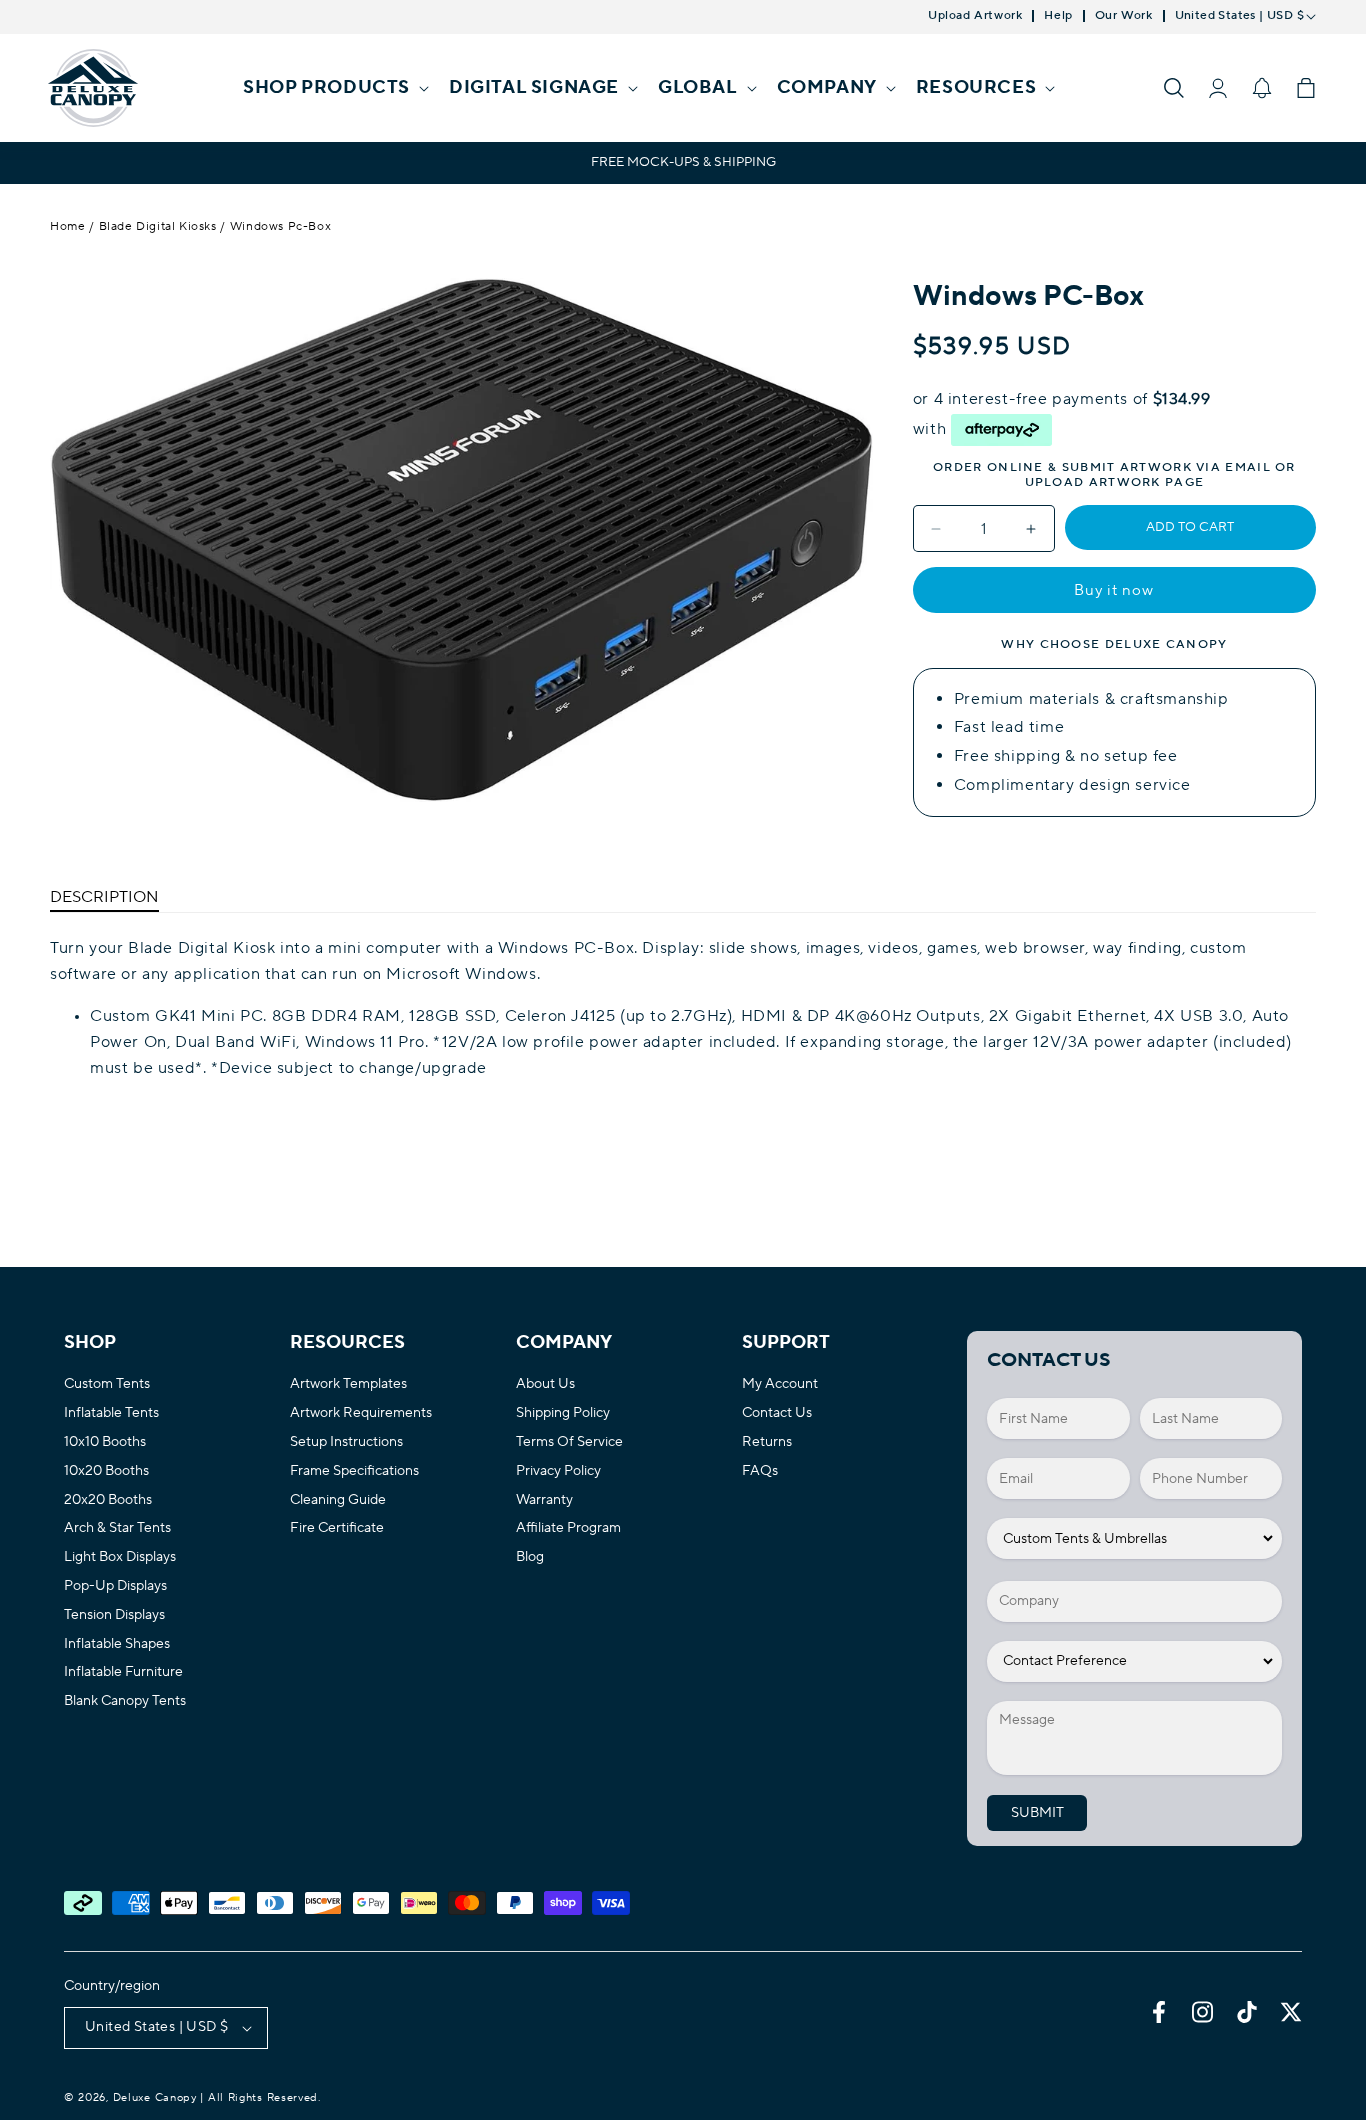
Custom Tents (107, 1384)
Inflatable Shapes (117, 1644)
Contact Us (777, 1413)
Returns (767, 1442)
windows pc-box (280, 226)
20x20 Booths (108, 1500)
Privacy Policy (558, 1471)
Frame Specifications (354, 1471)
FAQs (760, 1471)
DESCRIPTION (104, 897)
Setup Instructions (346, 1442)
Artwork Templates (348, 1384)
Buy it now (1114, 590)
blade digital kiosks (158, 226)
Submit (1037, 1813)
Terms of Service (569, 1442)
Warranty (544, 1500)
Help (1058, 16)
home (67, 226)
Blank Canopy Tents (125, 1701)
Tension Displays (114, 1615)
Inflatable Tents (111, 1413)
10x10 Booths (105, 1442)
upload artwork (1093, 482)
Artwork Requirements (361, 1413)
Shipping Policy (563, 1413)
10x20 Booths (106, 1471)
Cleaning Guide (338, 1500)
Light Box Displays (120, 1557)
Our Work (1124, 16)
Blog (530, 1557)
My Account (780, 1384)
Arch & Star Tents (117, 1528)
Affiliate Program (568, 1528)
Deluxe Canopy (155, 2098)
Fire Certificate (337, 1528)
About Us (545, 1384)
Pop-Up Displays (115, 1586)
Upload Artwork (975, 16)
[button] (334, 87)
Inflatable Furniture (123, 1672)
